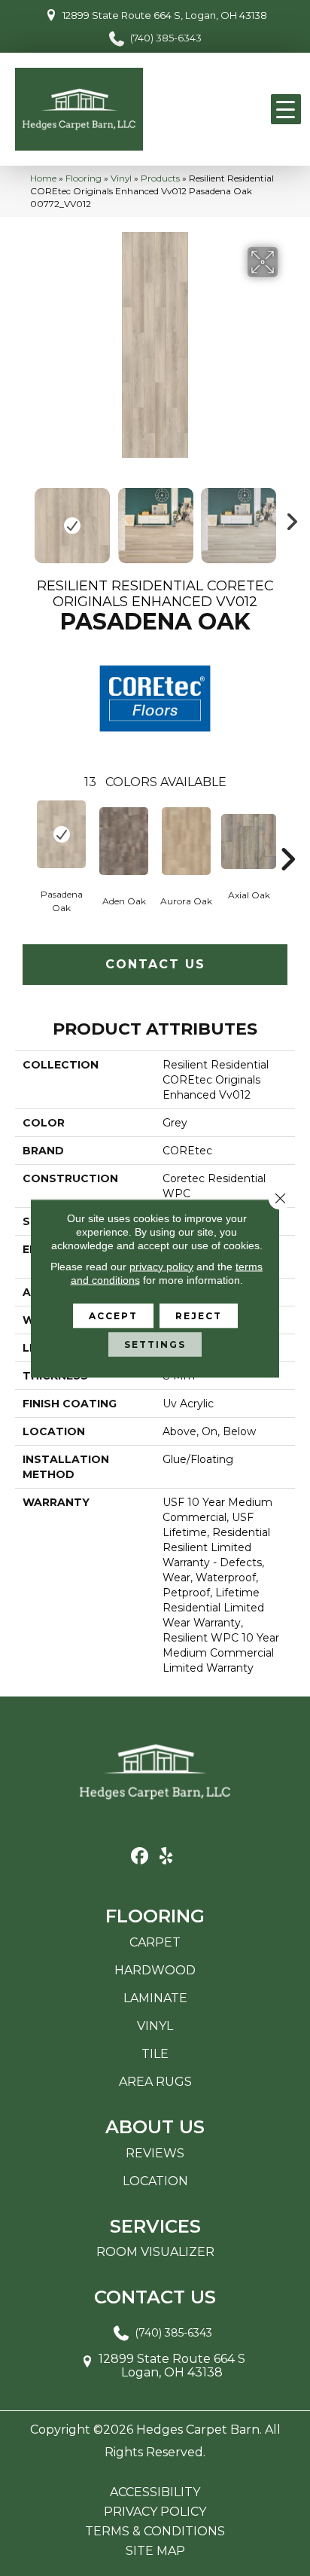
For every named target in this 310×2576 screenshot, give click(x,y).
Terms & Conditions (155, 2532)
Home (43, 178)
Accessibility (155, 2492)
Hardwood (155, 1970)
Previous (23, 518)
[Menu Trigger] (286, 109)
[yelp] (166, 1857)
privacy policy (161, 1266)
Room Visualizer (155, 2252)
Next (287, 518)
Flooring (84, 178)
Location (155, 2181)
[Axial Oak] (249, 841)
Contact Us (155, 964)
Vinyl (121, 178)
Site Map (155, 2551)
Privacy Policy (155, 2512)
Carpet (155, 1942)
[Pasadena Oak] (61, 834)
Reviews (155, 2153)
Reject (199, 1315)
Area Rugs (155, 2082)
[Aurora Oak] (186, 841)
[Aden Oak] (124, 841)
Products (160, 178)
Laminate (155, 1998)
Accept (113, 1315)
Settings (155, 1344)
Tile (155, 2054)
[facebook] (140, 1857)
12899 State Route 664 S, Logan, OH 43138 (165, 15)
